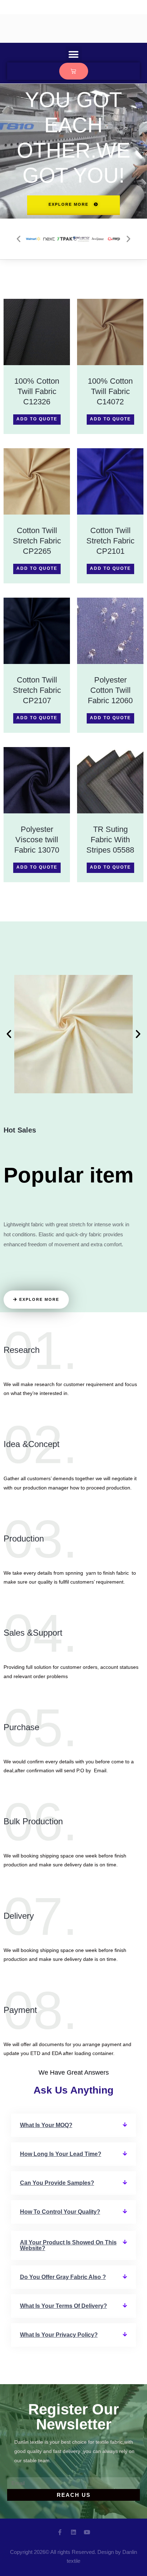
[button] (74, 54)
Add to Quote (37, 419)
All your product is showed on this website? (68, 2245)
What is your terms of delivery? (64, 2306)
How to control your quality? (60, 2212)
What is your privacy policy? (59, 2335)
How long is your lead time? (61, 2154)
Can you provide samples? (57, 2183)
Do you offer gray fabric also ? (63, 2277)
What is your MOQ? (46, 2125)
